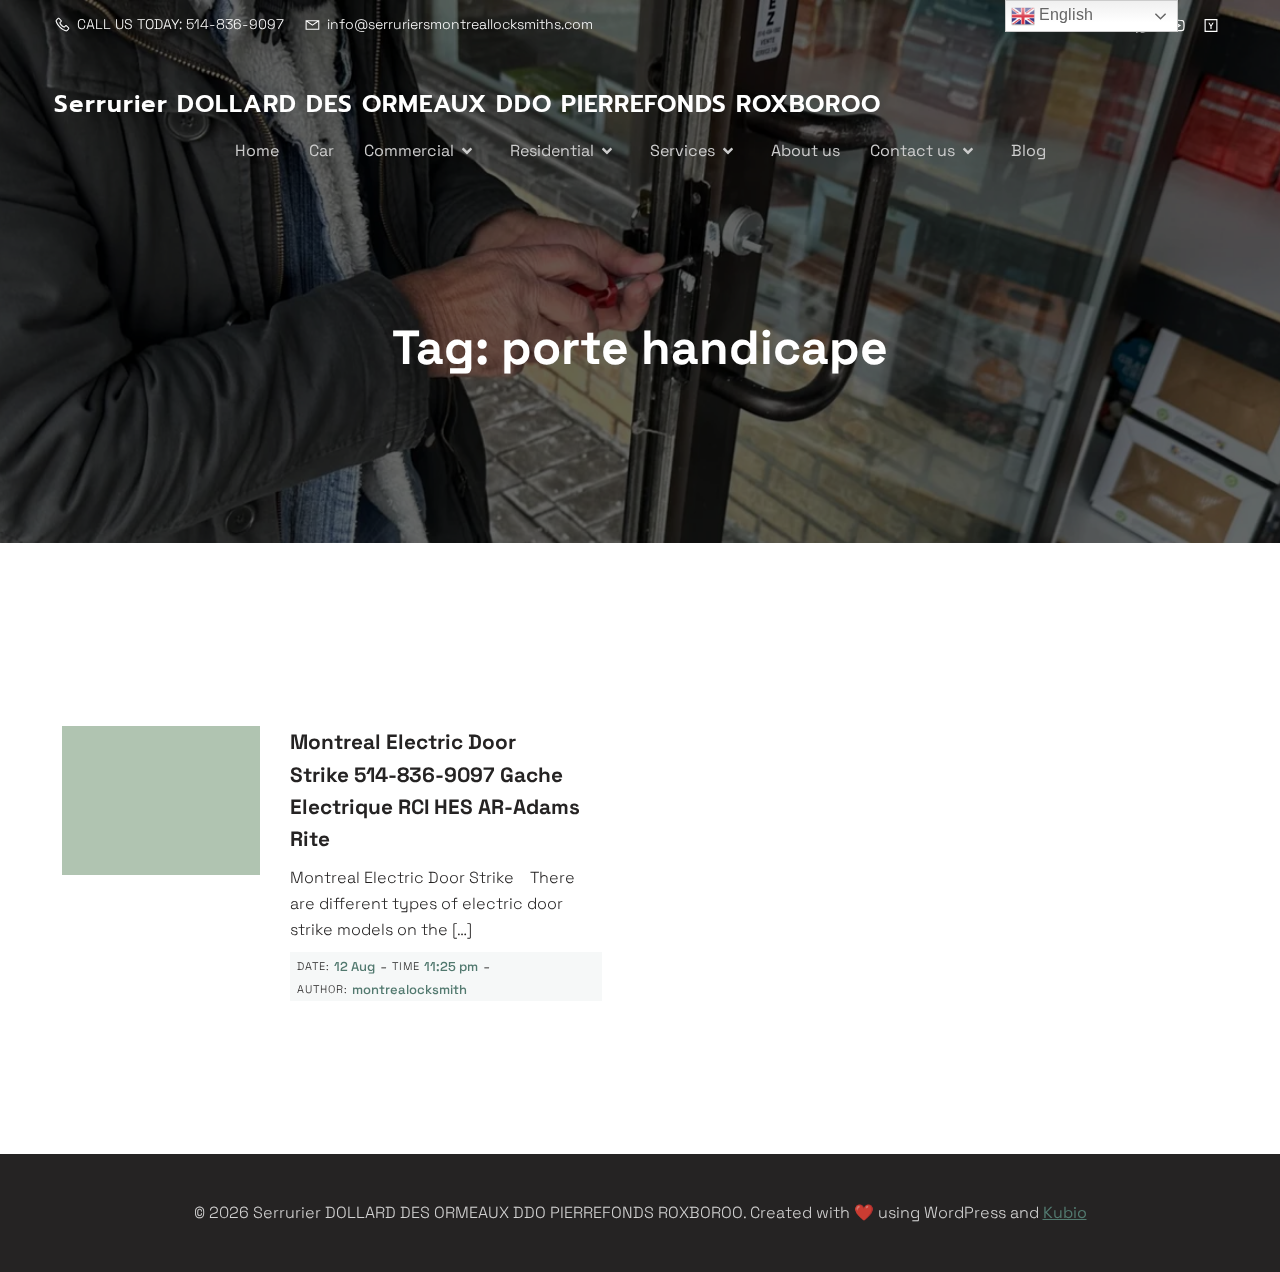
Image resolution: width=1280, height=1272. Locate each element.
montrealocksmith (409, 989)
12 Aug (354, 966)
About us (805, 150)
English (1064, 14)
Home (257, 150)
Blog (1028, 150)
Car (321, 150)
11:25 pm (451, 966)
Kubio (1065, 1212)
